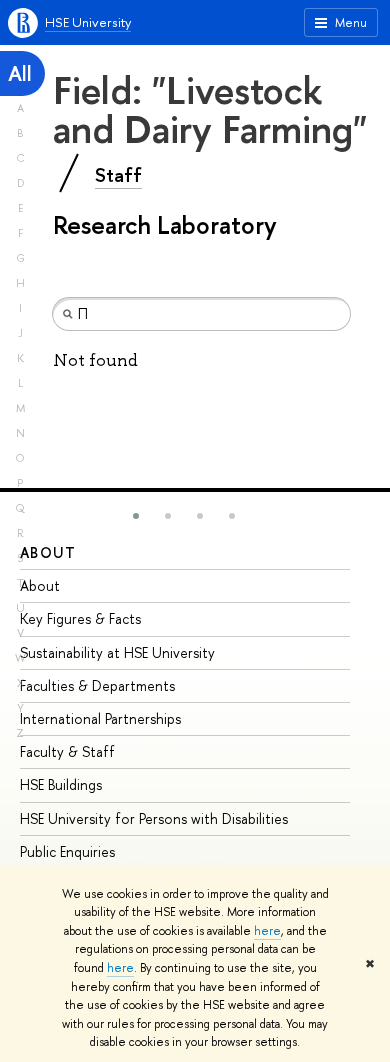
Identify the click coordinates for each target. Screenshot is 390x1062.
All (20, 73)
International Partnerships (100, 718)
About (48, 552)
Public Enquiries (67, 851)
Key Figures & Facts (80, 618)
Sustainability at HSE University (117, 652)
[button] (136, 516)
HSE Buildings (61, 784)
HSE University (88, 22)
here (267, 931)
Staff (118, 175)
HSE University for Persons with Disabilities (154, 818)
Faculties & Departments (97, 685)
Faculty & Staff (67, 751)
